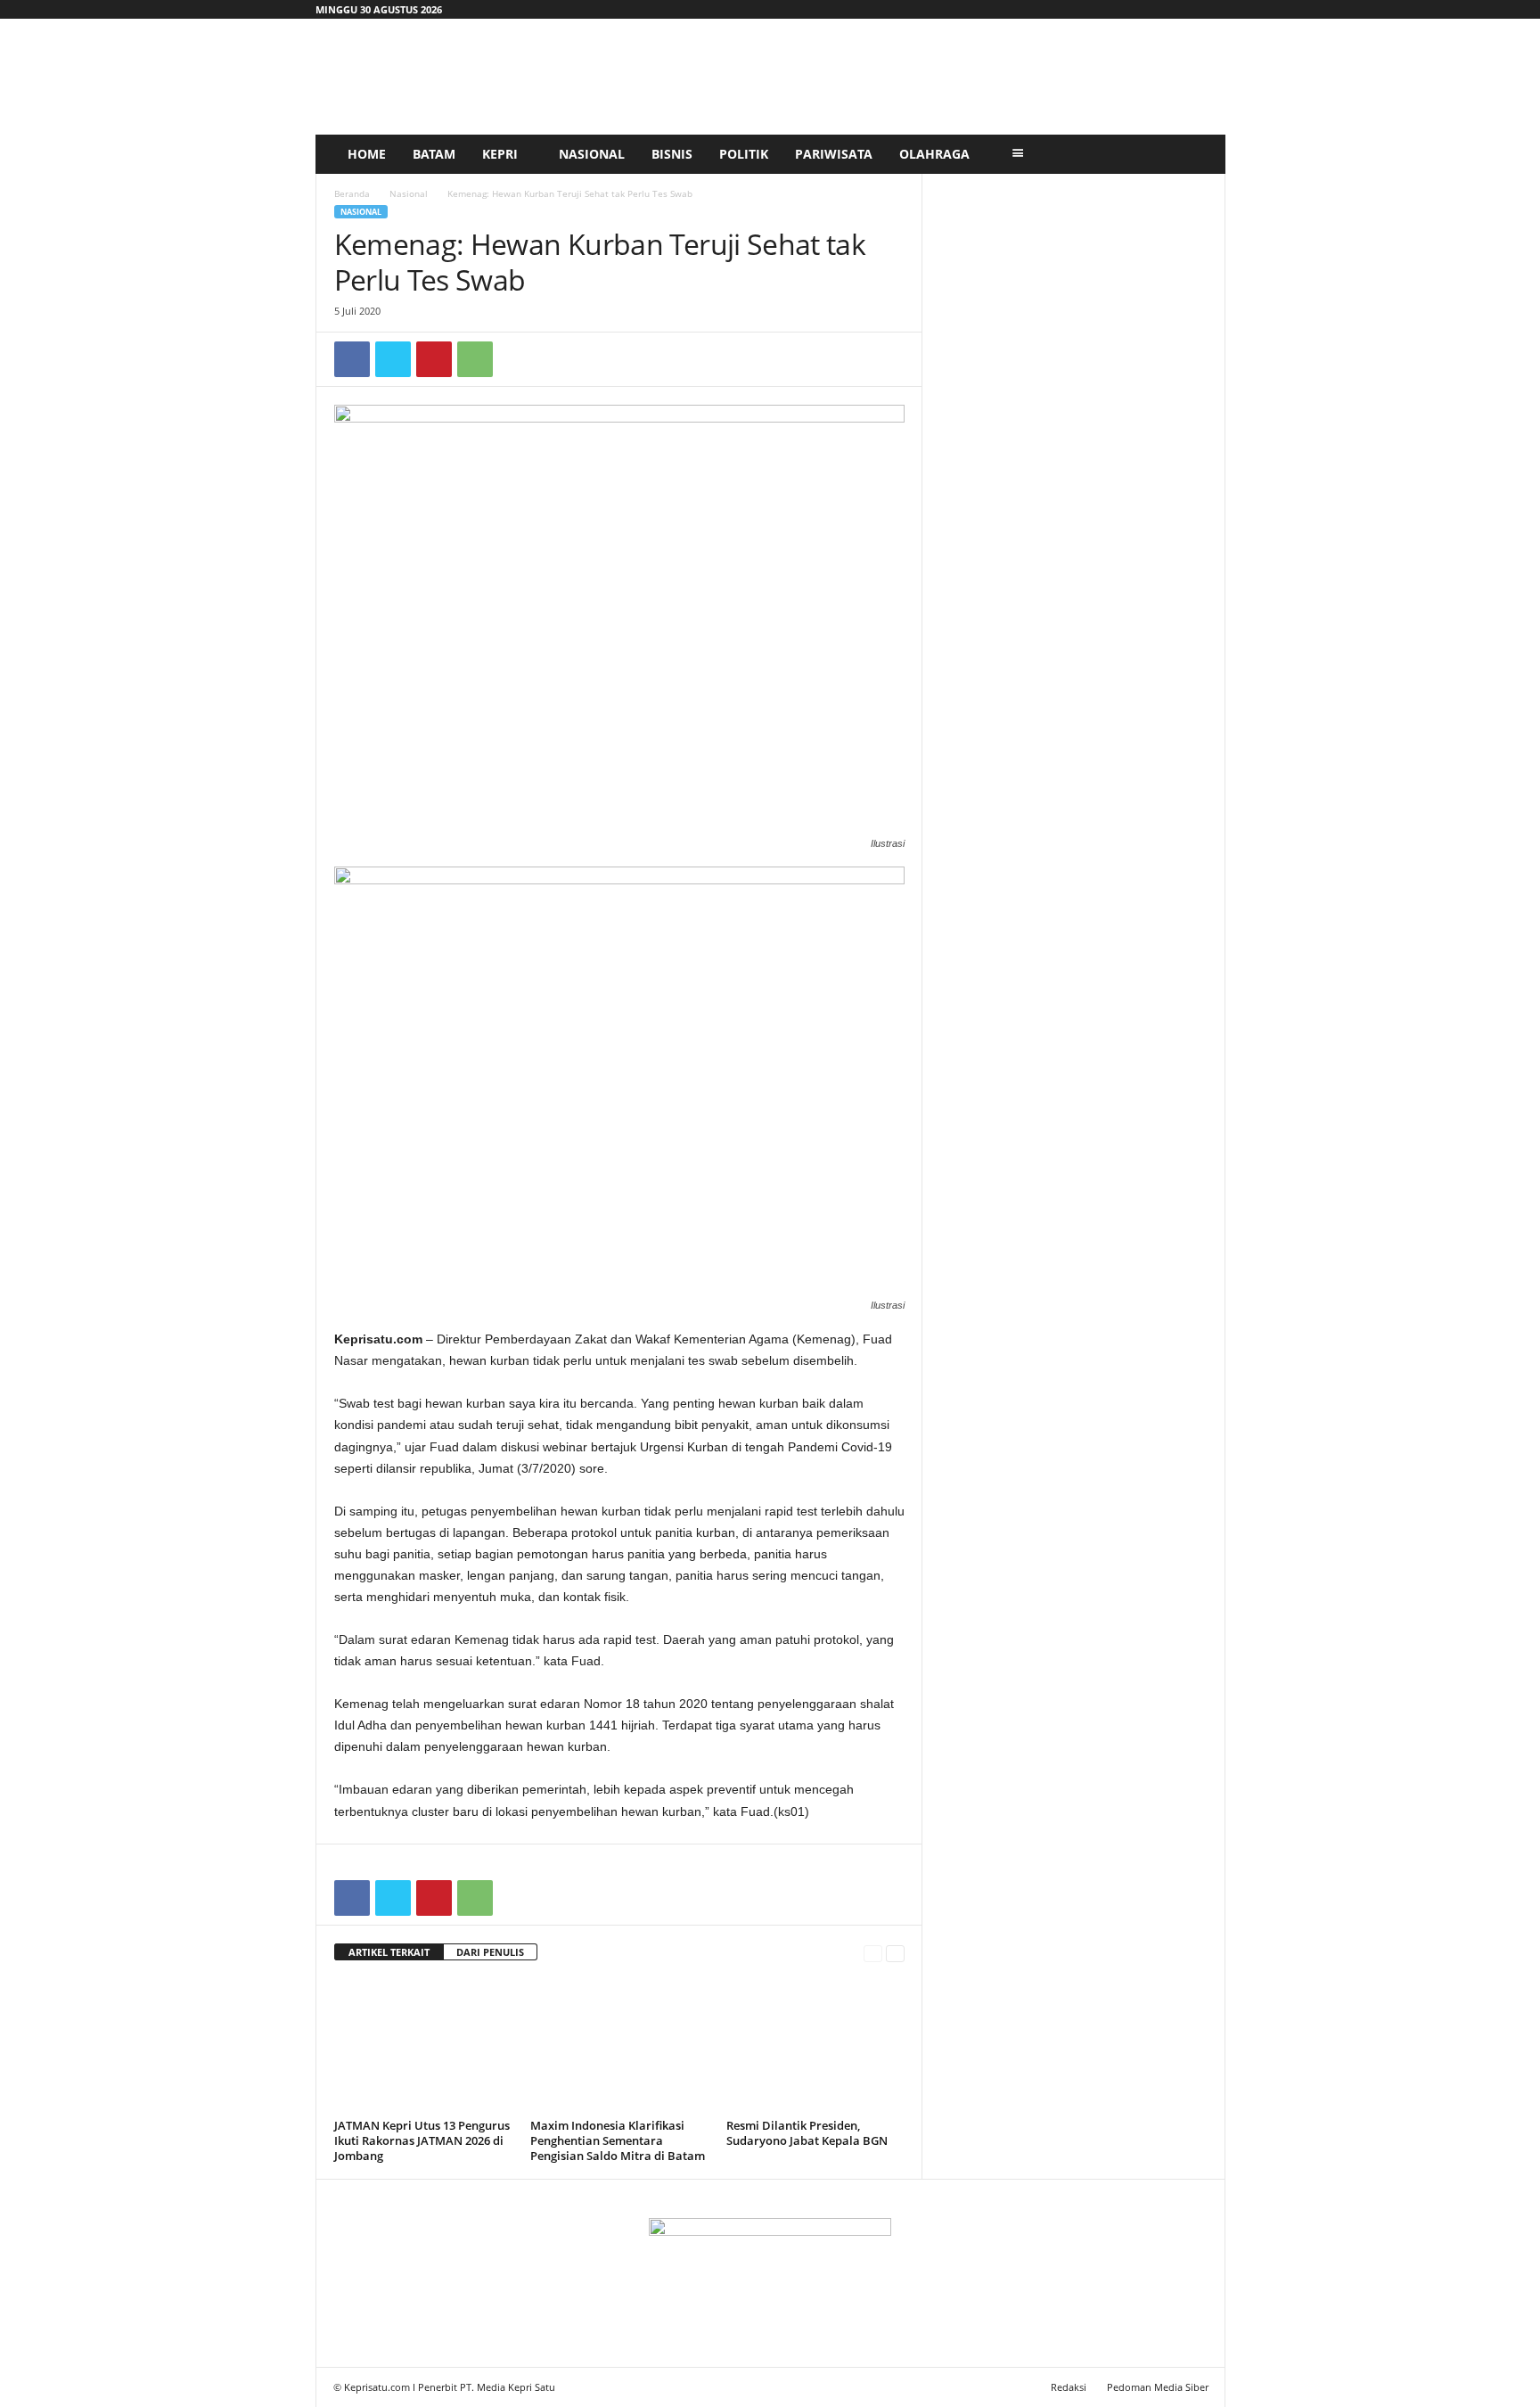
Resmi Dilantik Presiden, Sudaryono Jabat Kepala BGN (807, 2133)
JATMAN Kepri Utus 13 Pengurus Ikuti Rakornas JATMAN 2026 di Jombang (422, 2140)
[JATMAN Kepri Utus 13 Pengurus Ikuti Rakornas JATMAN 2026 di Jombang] (423, 2046)
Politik (744, 154)
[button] (1199, 154)
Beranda (352, 193)
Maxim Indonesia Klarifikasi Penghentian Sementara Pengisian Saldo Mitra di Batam (618, 2140)
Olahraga (934, 154)
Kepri (500, 154)
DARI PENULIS (490, 1952)
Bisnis (672, 154)
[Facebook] (352, 359)
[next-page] (895, 1953)
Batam (434, 154)
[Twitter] (393, 359)
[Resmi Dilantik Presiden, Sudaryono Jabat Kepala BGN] (815, 2046)
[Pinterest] (434, 359)
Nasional (592, 154)
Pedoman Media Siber (1158, 2387)
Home (367, 154)
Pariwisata (834, 154)
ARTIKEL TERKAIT (389, 1952)
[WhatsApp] (475, 359)
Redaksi (1069, 2387)
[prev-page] (873, 1953)
